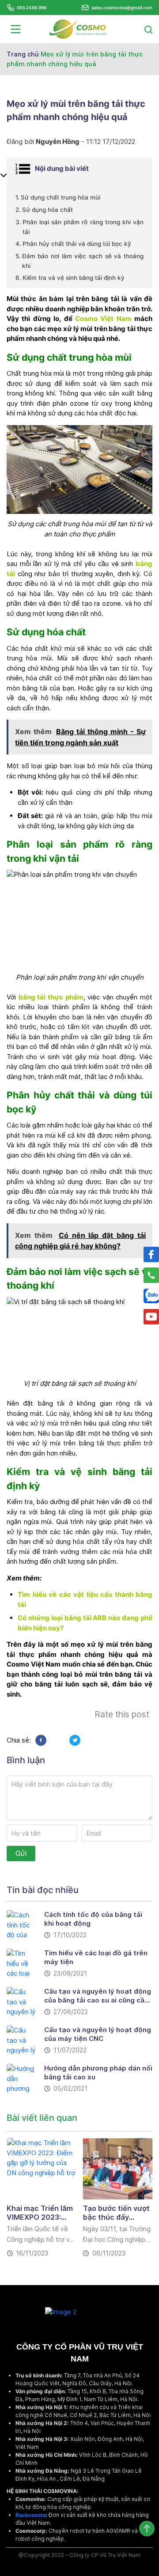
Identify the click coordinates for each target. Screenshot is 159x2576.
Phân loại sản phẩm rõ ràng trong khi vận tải (83, 227)
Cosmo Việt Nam (103, 319)
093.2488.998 (32, 8)
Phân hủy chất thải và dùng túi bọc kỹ (77, 244)
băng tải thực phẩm (51, 997)
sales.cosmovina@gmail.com (122, 8)
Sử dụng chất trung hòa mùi (61, 197)
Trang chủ (23, 54)
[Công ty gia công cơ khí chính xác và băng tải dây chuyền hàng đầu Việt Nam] (78, 28)
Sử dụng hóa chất (47, 210)
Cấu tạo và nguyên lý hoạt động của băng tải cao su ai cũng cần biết (98, 2000)
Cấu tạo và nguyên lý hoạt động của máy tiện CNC (98, 2034)
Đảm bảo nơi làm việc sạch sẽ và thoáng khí (83, 261)
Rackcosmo (30, 2515)
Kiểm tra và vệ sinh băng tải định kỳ (74, 278)
